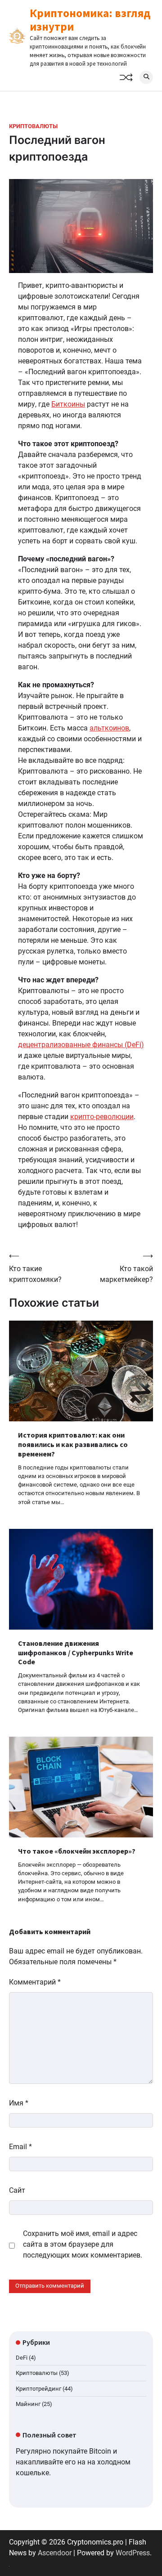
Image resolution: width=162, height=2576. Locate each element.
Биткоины (68, 404)
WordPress (133, 2553)
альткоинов (109, 728)
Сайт (17, 2190)
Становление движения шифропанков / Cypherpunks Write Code (76, 1653)
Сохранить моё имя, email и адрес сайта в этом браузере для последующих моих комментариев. (83, 2244)
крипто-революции (102, 1117)
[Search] (146, 77)
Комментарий (35, 1982)
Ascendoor (55, 2553)
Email (20, 2147)
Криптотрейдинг (38, 2389)
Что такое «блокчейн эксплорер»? (77, 1851)
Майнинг (28, 2404)
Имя (19, 2103)
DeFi (22, 2358)
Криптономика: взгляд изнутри (90, 20)
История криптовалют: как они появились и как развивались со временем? (73, 1444)
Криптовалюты (33, 126)
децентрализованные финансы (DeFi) (81, 1045)
